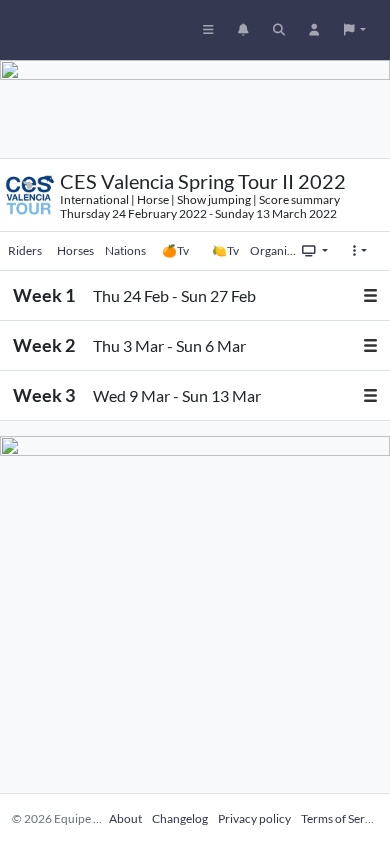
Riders (25, 250)
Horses (75, 250)
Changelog (180, 818)
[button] (355, 30)
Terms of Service (343, 818)
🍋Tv (225, 250)
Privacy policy (254, 818)
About (125, 818)
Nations (125, 250)
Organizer (275, 250)
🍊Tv (175, 250)
